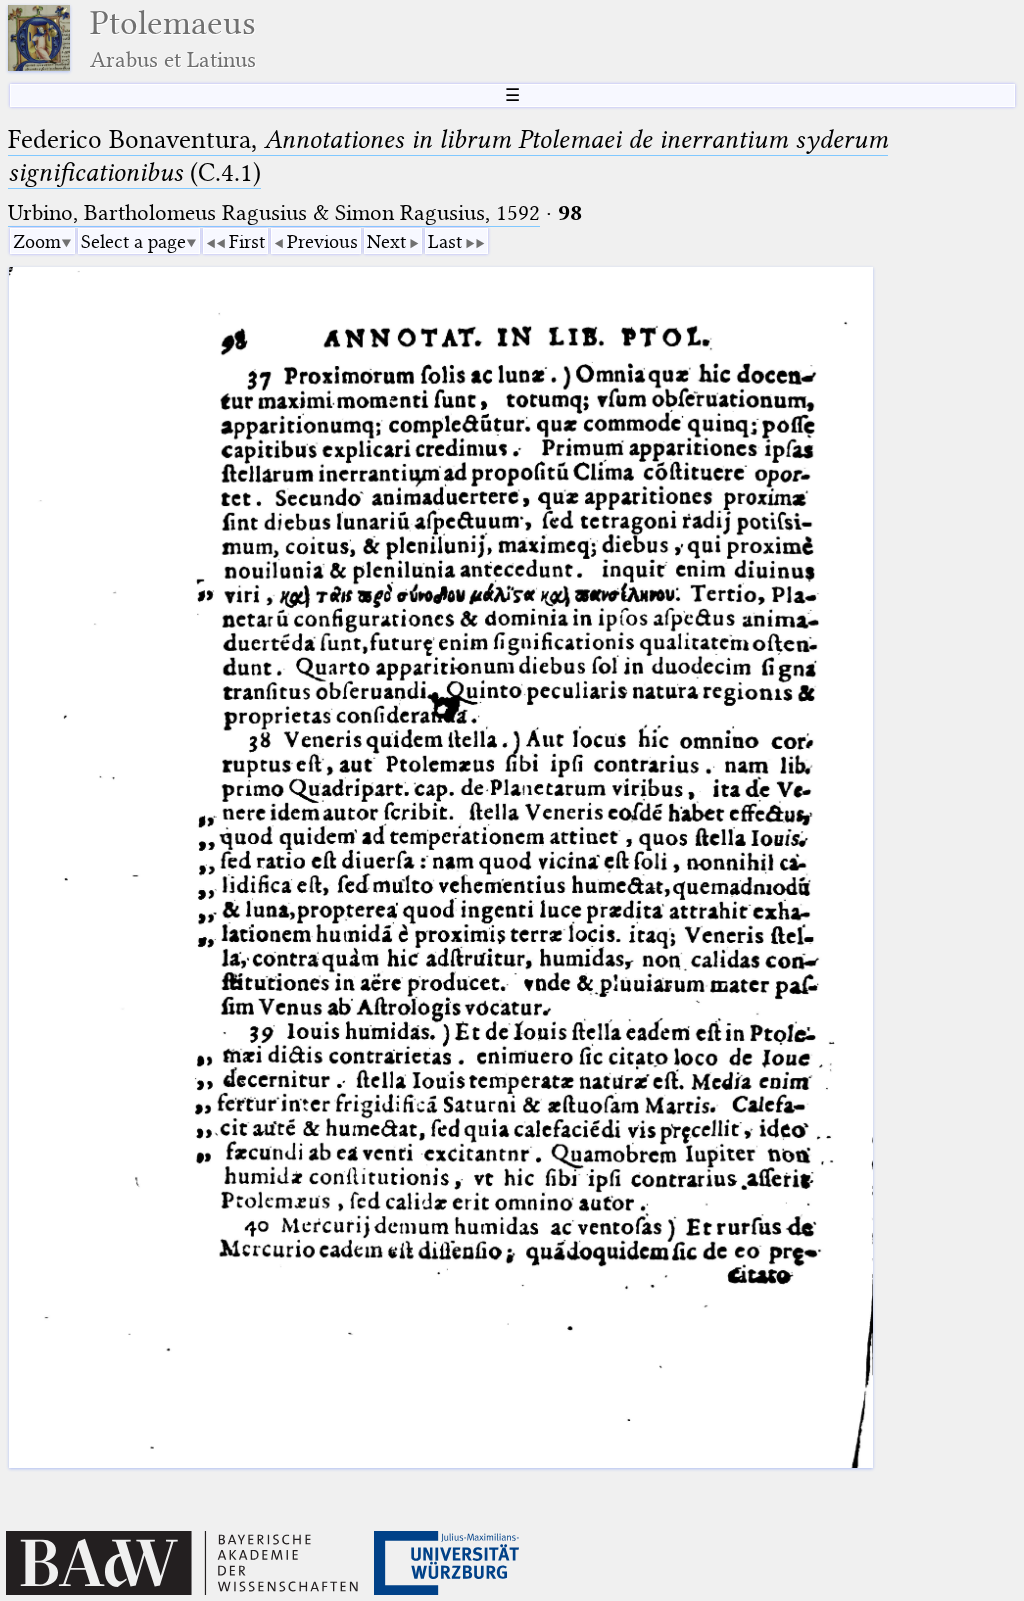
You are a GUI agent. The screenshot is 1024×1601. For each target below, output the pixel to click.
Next (386, 241)
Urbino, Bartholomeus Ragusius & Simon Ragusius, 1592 (274, 212)
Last (445, 241)
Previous (322, 241)
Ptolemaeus (173, 38)
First (247, 241)
